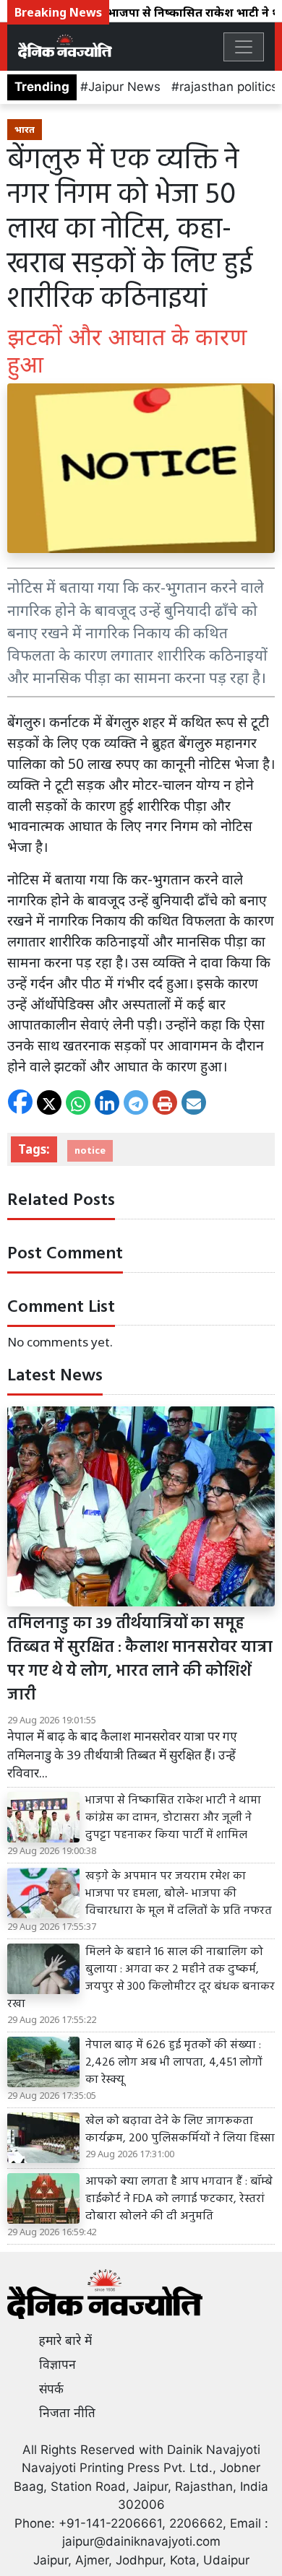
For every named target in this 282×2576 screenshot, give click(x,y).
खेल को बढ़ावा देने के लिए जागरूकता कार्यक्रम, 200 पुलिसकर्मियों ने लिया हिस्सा (180, 2130)
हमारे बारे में (65, 2341)
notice (90, 1150)
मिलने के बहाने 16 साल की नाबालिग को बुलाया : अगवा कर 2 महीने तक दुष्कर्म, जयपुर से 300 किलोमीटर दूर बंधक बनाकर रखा (141, 1978)
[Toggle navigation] (244, 47)
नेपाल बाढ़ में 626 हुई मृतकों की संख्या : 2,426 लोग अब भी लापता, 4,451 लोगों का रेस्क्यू (174, 2063)
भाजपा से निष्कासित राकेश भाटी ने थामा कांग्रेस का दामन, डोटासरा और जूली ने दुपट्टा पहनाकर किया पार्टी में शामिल (173, 1818)
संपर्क (51, 2389)
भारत (25, 129)
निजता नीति (67, 2413)
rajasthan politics (228, 87)
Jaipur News (124, 87)
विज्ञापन (57, 2364)
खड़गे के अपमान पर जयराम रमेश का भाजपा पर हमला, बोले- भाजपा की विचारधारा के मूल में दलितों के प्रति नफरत (179, 1894)
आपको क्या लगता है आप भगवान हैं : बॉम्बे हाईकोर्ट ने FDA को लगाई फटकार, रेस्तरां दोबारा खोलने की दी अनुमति (179, 2199)
